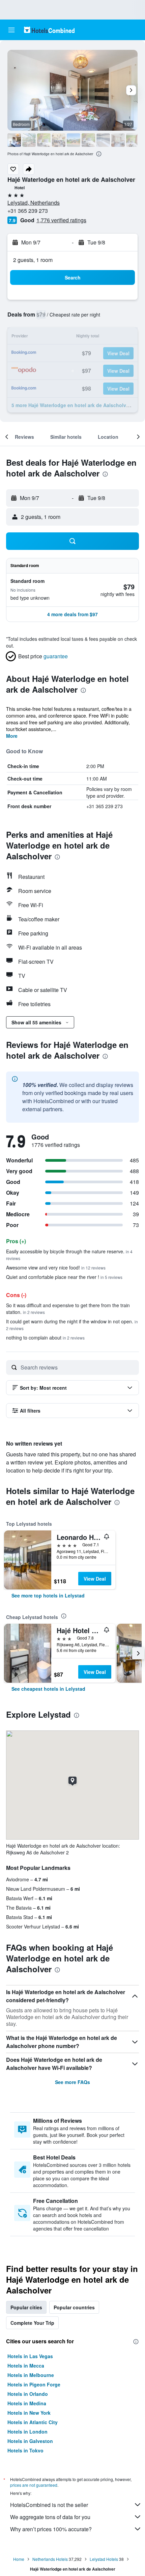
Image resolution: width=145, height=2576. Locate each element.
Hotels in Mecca (26, 2366)
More (12, 736)
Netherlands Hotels (50, 2559)
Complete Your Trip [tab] (32, 2323)
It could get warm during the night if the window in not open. (72, 1325)
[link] (48, 1595)
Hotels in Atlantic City (33, 2422)
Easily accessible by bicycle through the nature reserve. (69, 1254)
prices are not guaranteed (34, 2485)
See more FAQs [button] (72, 2082)
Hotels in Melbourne (31, 2375)
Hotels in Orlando (28, 2394)
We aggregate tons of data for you (50, 2517)
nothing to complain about (45, 1337)
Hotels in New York (29, 2413)
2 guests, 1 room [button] (33, 260)
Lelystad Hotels (104, 2559)
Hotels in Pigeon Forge (34, 2384)
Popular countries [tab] (74, 2307)
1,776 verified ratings (61, 220)
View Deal (95, 1579)
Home (19, 2559)
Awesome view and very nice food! (56, 1267)
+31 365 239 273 (28, 211)
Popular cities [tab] (26, 2307)
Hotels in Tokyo (25, 2450)
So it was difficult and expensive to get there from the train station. (68, 1309)
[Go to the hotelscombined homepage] (49, 30)
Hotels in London (27, 2432)
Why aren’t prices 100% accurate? (51, 2529)
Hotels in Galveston (30, 2441)
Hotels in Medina (27, 2403)
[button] (11, 30)
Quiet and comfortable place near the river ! (64, 1277)
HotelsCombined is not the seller (49, 2505)
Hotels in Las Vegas (30, 2356)
